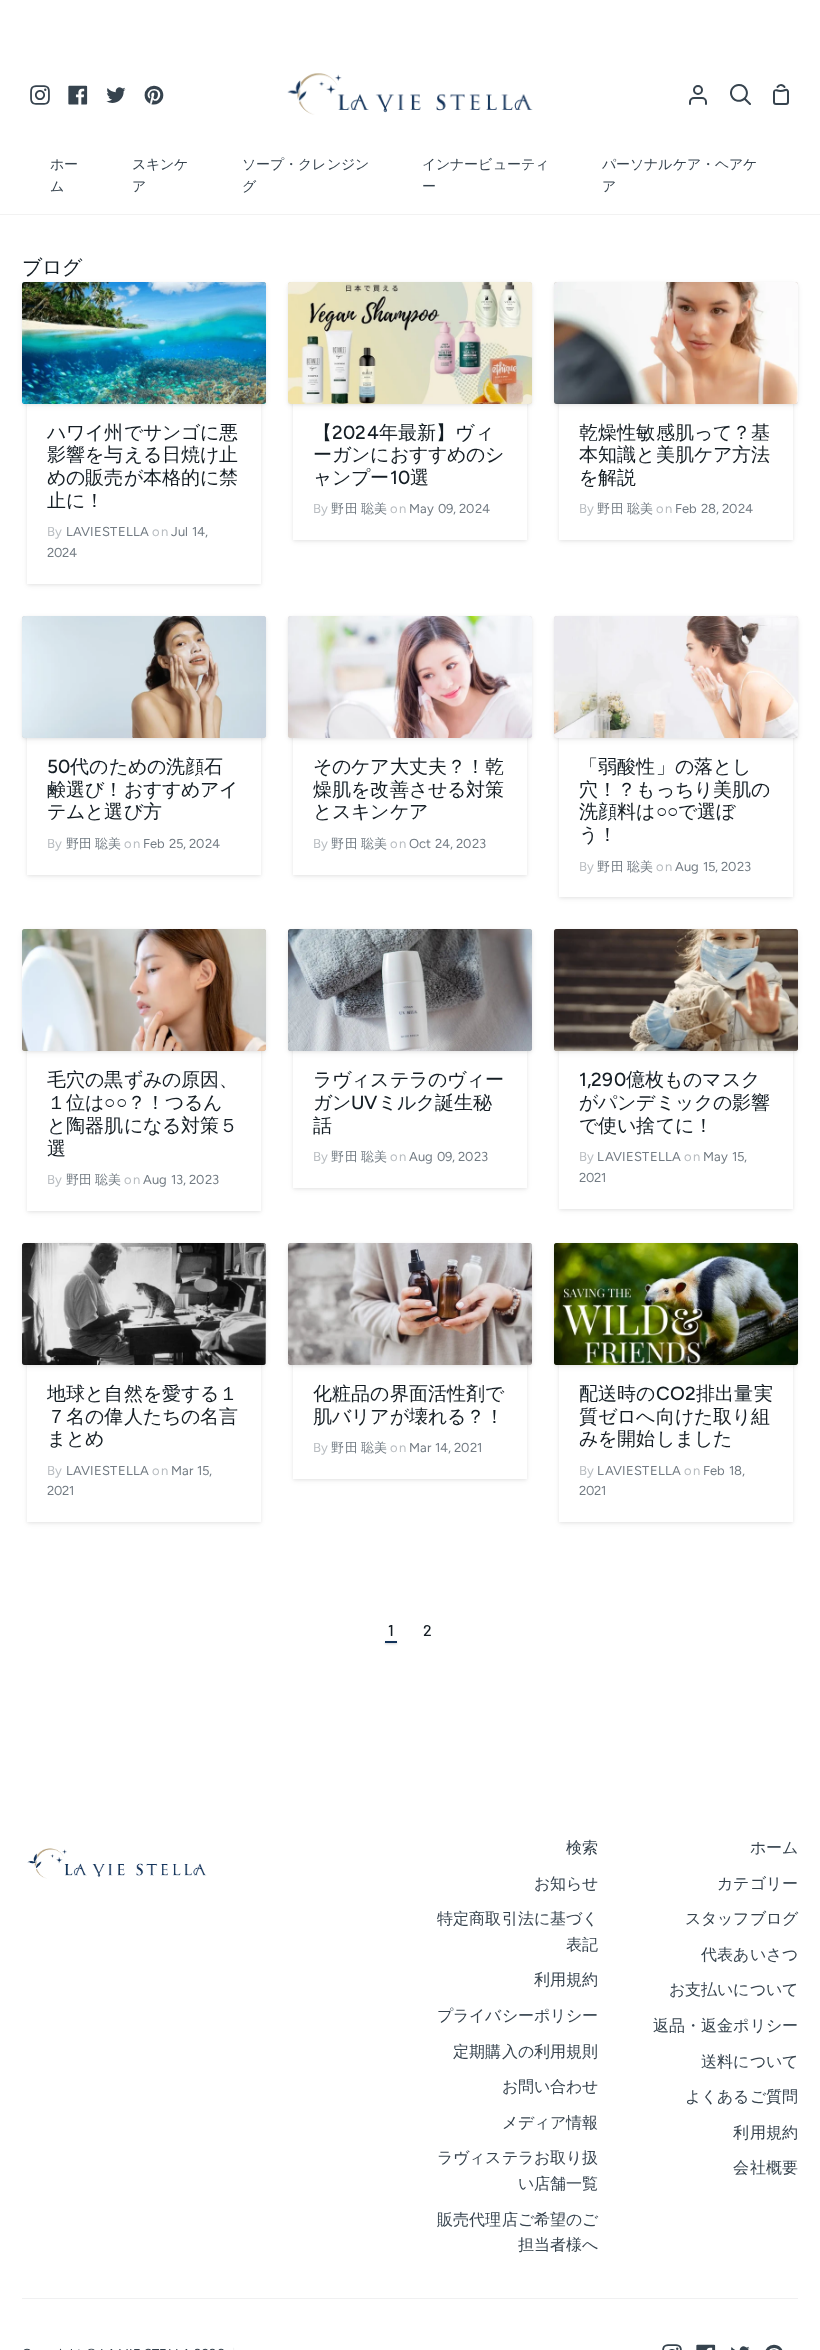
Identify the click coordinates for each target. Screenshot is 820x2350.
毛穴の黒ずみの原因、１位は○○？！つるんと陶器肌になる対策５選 (143, 1114)
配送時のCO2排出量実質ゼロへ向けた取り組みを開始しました (676, 1417)
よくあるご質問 (741, 2096)
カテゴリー (757, 1883)
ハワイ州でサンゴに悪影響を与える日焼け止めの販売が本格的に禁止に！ (143, 467)
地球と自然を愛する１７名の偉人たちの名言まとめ (143, 1417)
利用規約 (566, 1979)
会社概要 (765, 2167)
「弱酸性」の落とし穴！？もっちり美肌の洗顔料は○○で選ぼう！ (675, 801)
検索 (582, 1847)
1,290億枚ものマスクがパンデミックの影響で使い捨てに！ (675, 1103)
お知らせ (566, 1883)
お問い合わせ (550, 2086)
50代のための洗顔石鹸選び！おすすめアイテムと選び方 (143, 790)
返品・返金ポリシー (725, 2025)
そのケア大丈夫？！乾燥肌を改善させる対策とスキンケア (409, 790)
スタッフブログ (741, 1918)
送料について (749, 2061)
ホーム (774, 1847)
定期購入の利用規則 (525, 2051)
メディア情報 (550, 2122)
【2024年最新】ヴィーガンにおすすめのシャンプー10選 (409, 456)
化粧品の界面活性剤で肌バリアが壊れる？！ (409, 1405)
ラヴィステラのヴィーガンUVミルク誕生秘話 (409, 1103)
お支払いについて (733, 1989)
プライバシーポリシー (518, 2015)
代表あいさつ (749, 1954)
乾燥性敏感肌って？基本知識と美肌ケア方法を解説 (675, 456)
